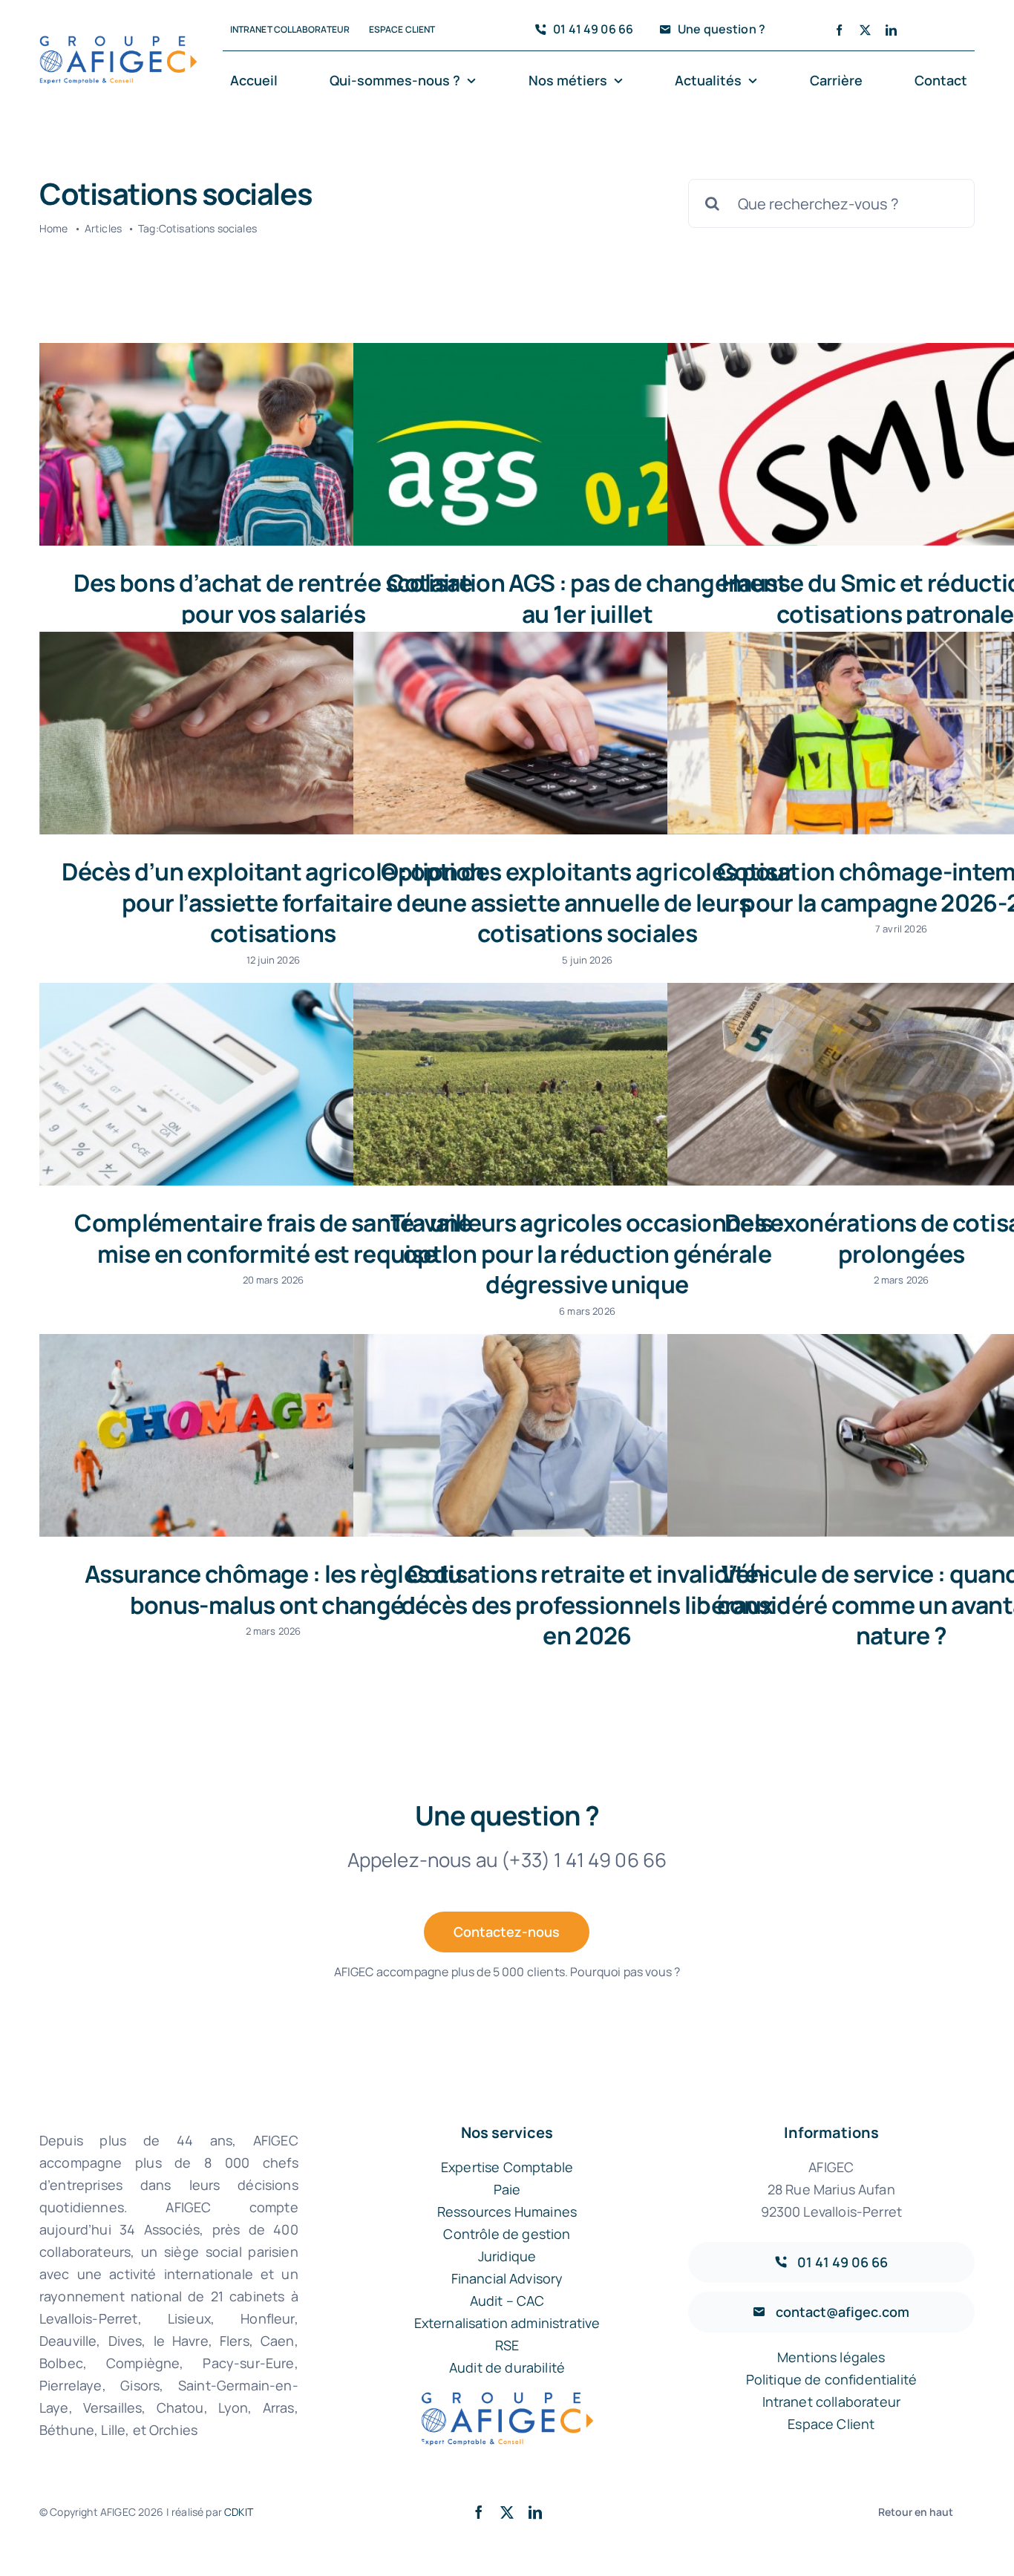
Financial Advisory (507, 2278)
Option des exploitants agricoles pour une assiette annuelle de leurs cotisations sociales (587, 902)
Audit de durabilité (507, 2367)
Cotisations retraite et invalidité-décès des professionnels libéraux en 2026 (588, 1605)
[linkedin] (891, 30)
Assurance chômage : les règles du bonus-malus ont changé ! (274, 1589)
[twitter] (865, 30)
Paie (507, 2189)
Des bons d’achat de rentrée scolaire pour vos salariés (273, 598)
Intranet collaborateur (832, 2402)
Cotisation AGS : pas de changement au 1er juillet (587, 598)
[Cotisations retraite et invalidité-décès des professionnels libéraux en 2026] (585, 1435)
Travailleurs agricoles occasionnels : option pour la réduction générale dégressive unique (587, 1253)
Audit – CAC (507, 2301)
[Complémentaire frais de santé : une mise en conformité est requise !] (271, 1084)
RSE (507, 2345)
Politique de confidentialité (831, 2379)
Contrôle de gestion (507, 2234)
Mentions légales (831, 2357)
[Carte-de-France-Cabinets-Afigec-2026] (118, 43)
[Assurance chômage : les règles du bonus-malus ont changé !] (271, 1435)
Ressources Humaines (507, 2211)
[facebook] (839, 30)
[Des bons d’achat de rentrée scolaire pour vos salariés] (271, 444)
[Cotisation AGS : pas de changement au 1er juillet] (585, 444)
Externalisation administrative (507, 2323)
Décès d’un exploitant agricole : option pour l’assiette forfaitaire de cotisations (273, 902)
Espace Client (831, 2424)
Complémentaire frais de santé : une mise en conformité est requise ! (273, 1238)
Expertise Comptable (507, 2167)
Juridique (507, 2256)
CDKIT (239, 2512)
